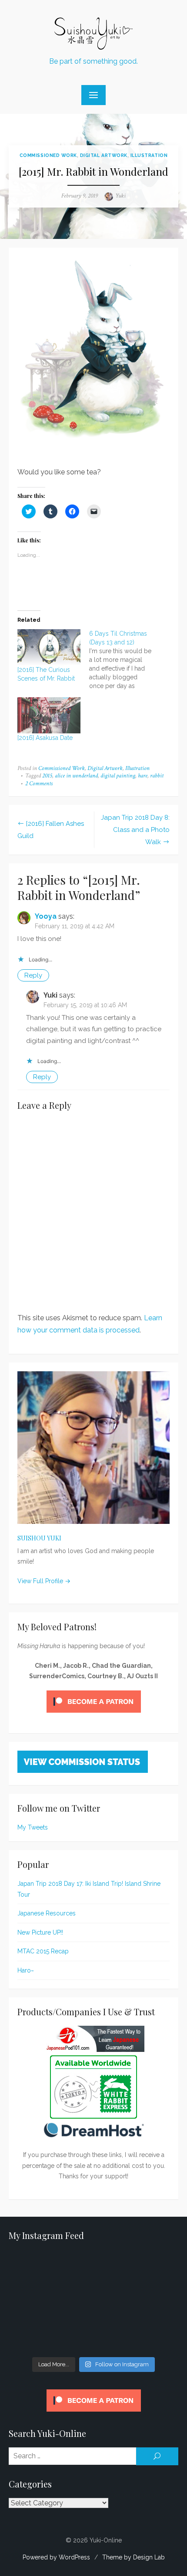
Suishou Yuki (39, 1538)
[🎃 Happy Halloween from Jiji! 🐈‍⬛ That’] (93, 2302)
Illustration (149, 155)
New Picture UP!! (40, 1932)
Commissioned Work (48, 155)
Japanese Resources (47, 1913)
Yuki (120, 196)
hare (143, 776)
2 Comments (39, 784)
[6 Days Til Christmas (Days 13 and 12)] (125, 660)
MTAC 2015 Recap (43, 1951)
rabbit (157, 776)
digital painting (118, 776)
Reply (33, 975)
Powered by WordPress (56, 2557)
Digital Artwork (104, 155)
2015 (47, 776)
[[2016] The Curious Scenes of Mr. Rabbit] (49, 647)
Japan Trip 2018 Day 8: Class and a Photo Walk (135, 830)
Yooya (46, 916)
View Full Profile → (44, 1581)
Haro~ (26, 1970)
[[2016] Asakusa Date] (49, 715)
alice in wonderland (76, 776)
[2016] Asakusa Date (45, 738)
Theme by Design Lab (134, 2557)
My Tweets (33, 1827)
